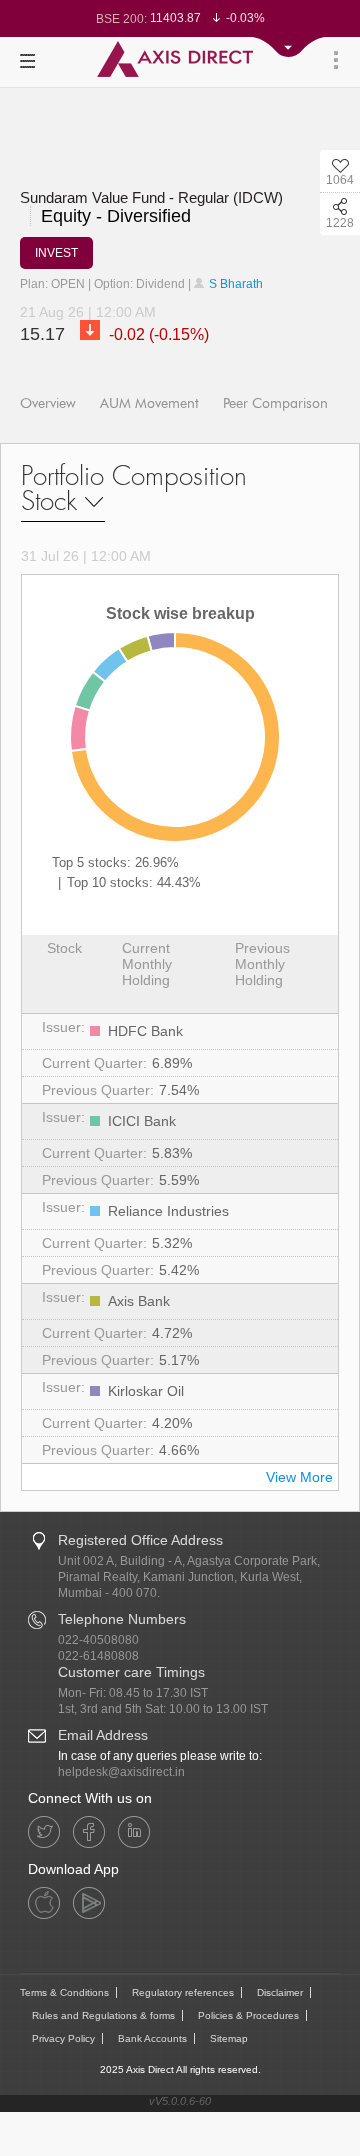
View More (299, 1477)
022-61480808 (98, 1656)
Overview (48, 403)
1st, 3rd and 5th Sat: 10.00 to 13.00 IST (163, 1709)
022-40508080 (98, 1640)
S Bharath (234, 284)
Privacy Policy (63, 2038)
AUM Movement (149, 403)
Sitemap (229, 2038)
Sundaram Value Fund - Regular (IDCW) (151, 197)
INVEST (56, 253)
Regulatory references (183, 1992)
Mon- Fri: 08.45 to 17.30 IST (133, 1693)
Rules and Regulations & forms (103, 2015)
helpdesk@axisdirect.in (121, 1772)
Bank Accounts (152, 2038)
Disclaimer (280, 1992)
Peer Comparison (275, 403)
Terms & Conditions (64, 1992)
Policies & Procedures (248, 2015)
